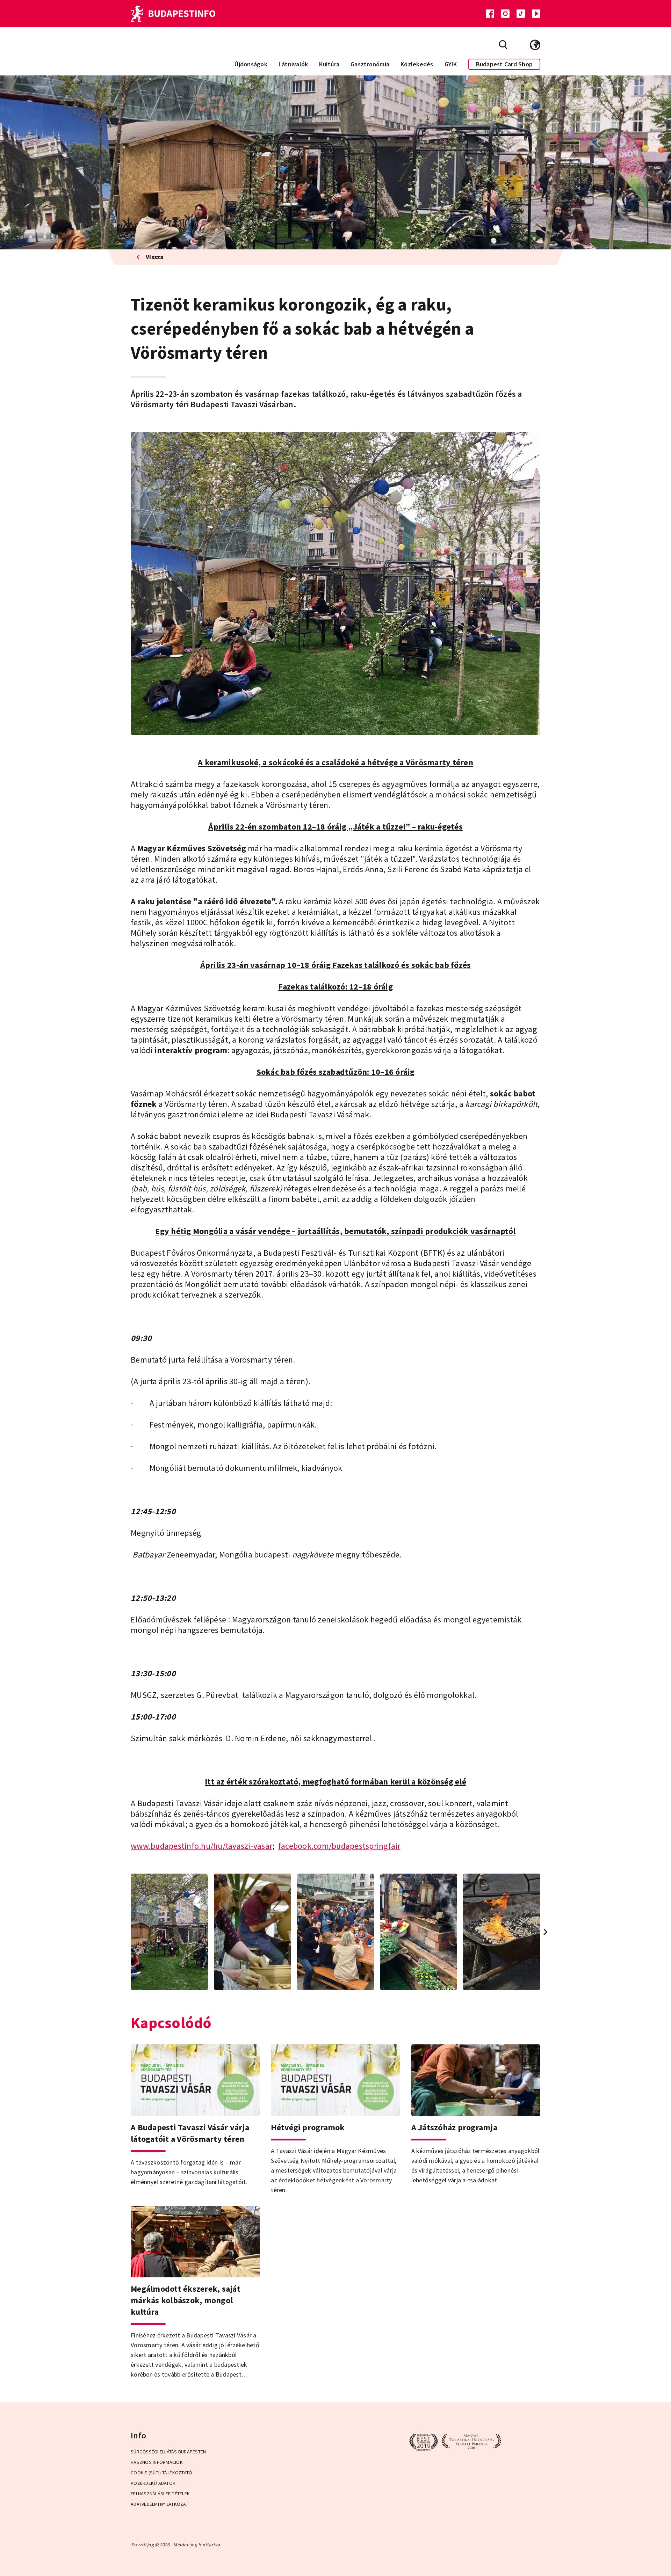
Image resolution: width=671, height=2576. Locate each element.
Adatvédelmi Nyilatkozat (160, 2504)
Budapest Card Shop (504, 64)
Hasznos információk (157, 2462)
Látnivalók (293, 64)
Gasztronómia (370, 64)
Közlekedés (417, 64)
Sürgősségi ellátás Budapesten (168, 2452)
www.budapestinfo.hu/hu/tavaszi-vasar (201, 1846)
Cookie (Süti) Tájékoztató (161, 2473)
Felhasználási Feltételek (160, 2494)
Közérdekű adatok (153, 2483)
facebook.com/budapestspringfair (339, 1846)
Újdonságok (251, 64)
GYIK (451, 64)
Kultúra (329, 64)
